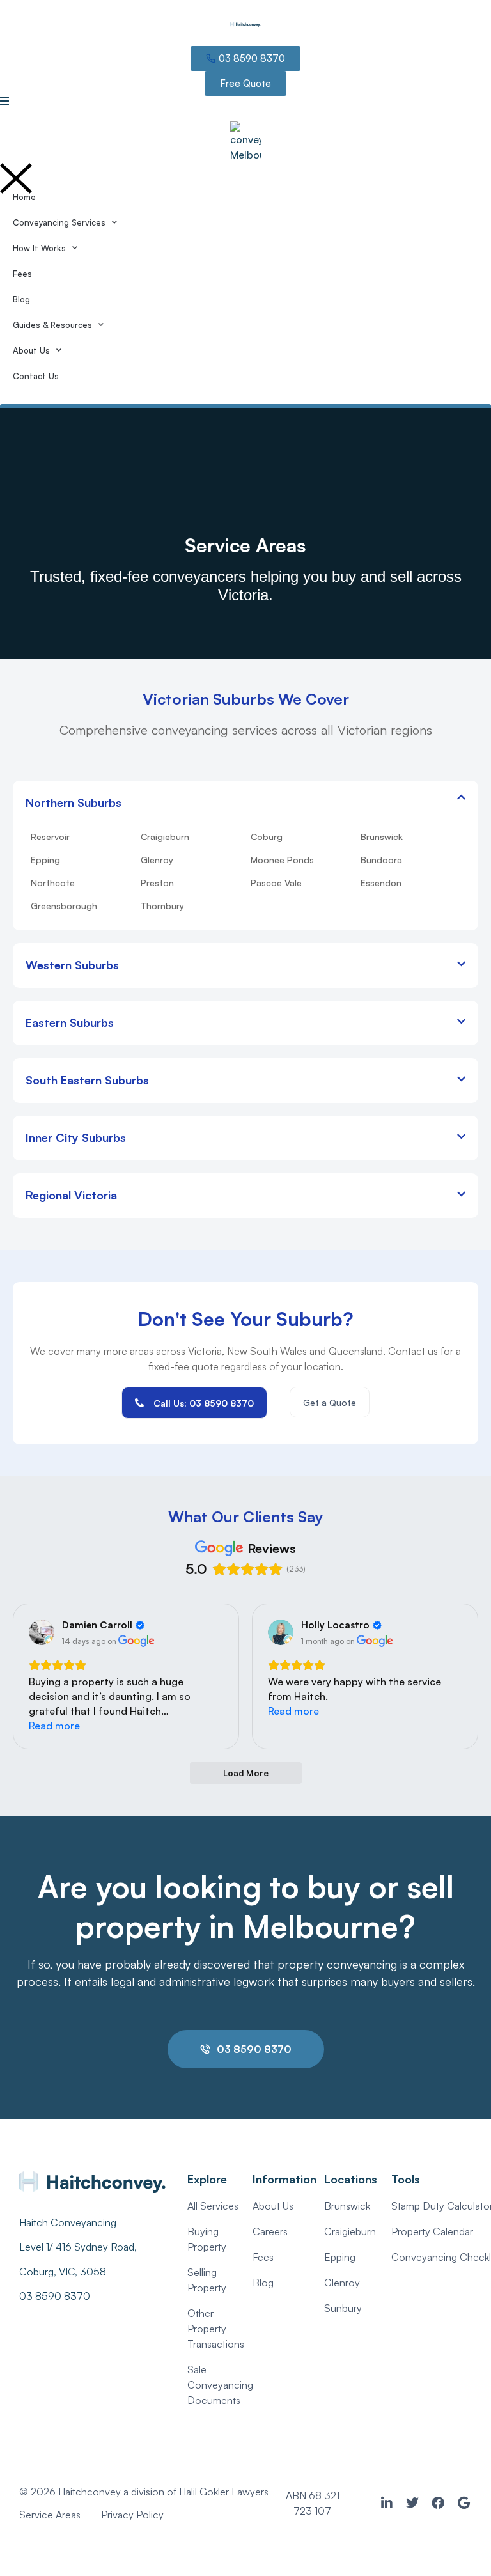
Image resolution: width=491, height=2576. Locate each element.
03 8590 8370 (55, 2296)
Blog (21, 299)
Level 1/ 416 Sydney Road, (79, 2247)
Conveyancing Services (59, 222)
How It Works (39, 248)
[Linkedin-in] (387, 2503)
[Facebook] (438, 2503)
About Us (31, 350)
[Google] (464, 2503)
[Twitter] (412, 2503)
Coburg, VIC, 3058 (63, 2272)
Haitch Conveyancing (68, 2222)
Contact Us (36, 376)
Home (24, 197)
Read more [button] (54, 1726)
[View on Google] (42, 1632)
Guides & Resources (52, 325)
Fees (22, 274)
